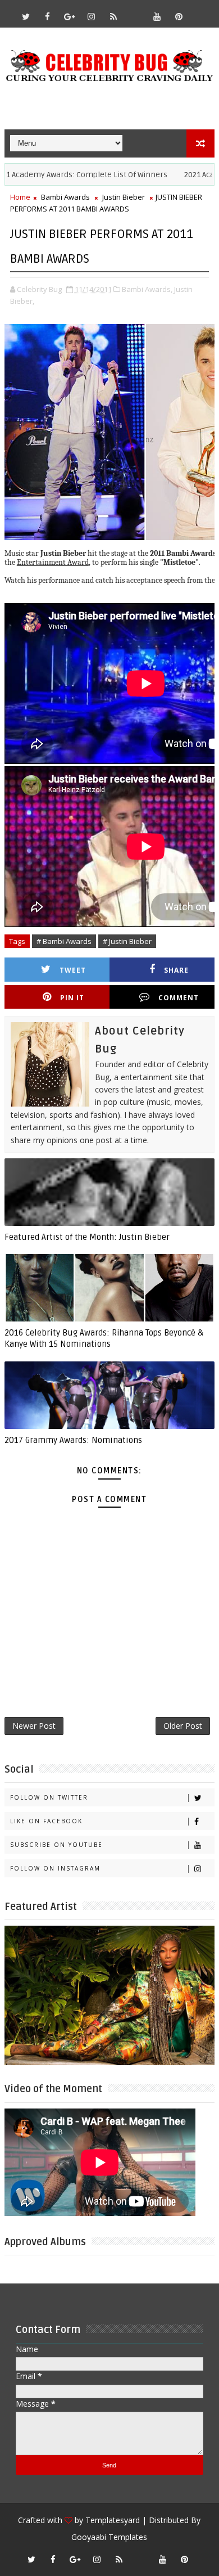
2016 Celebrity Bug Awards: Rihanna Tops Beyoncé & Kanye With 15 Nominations (104, 1338)
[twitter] (26, 16)
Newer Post (34, 1726)
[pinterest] (179, 16)
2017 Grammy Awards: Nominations (73, 1440)
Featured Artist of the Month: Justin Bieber (87, 1237)
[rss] (113, 16)
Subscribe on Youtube (56, 1845)
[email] (135, 11)
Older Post (183, 1726)
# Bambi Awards (64, 941)
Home (20, 197)
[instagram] (92, 16)
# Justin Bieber (127, 941)
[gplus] (70, 16)
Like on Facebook (46, 1821)
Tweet (73, 970)
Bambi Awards (65, 197)
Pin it (72, 998)
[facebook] (48, 16)
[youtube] (157, 16)
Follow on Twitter (49, 1797)
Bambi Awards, (147, 289)
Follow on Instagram (55, 1868)
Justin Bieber (124, 197)
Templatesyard (113, 2520)
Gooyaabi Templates (109, 2537)
